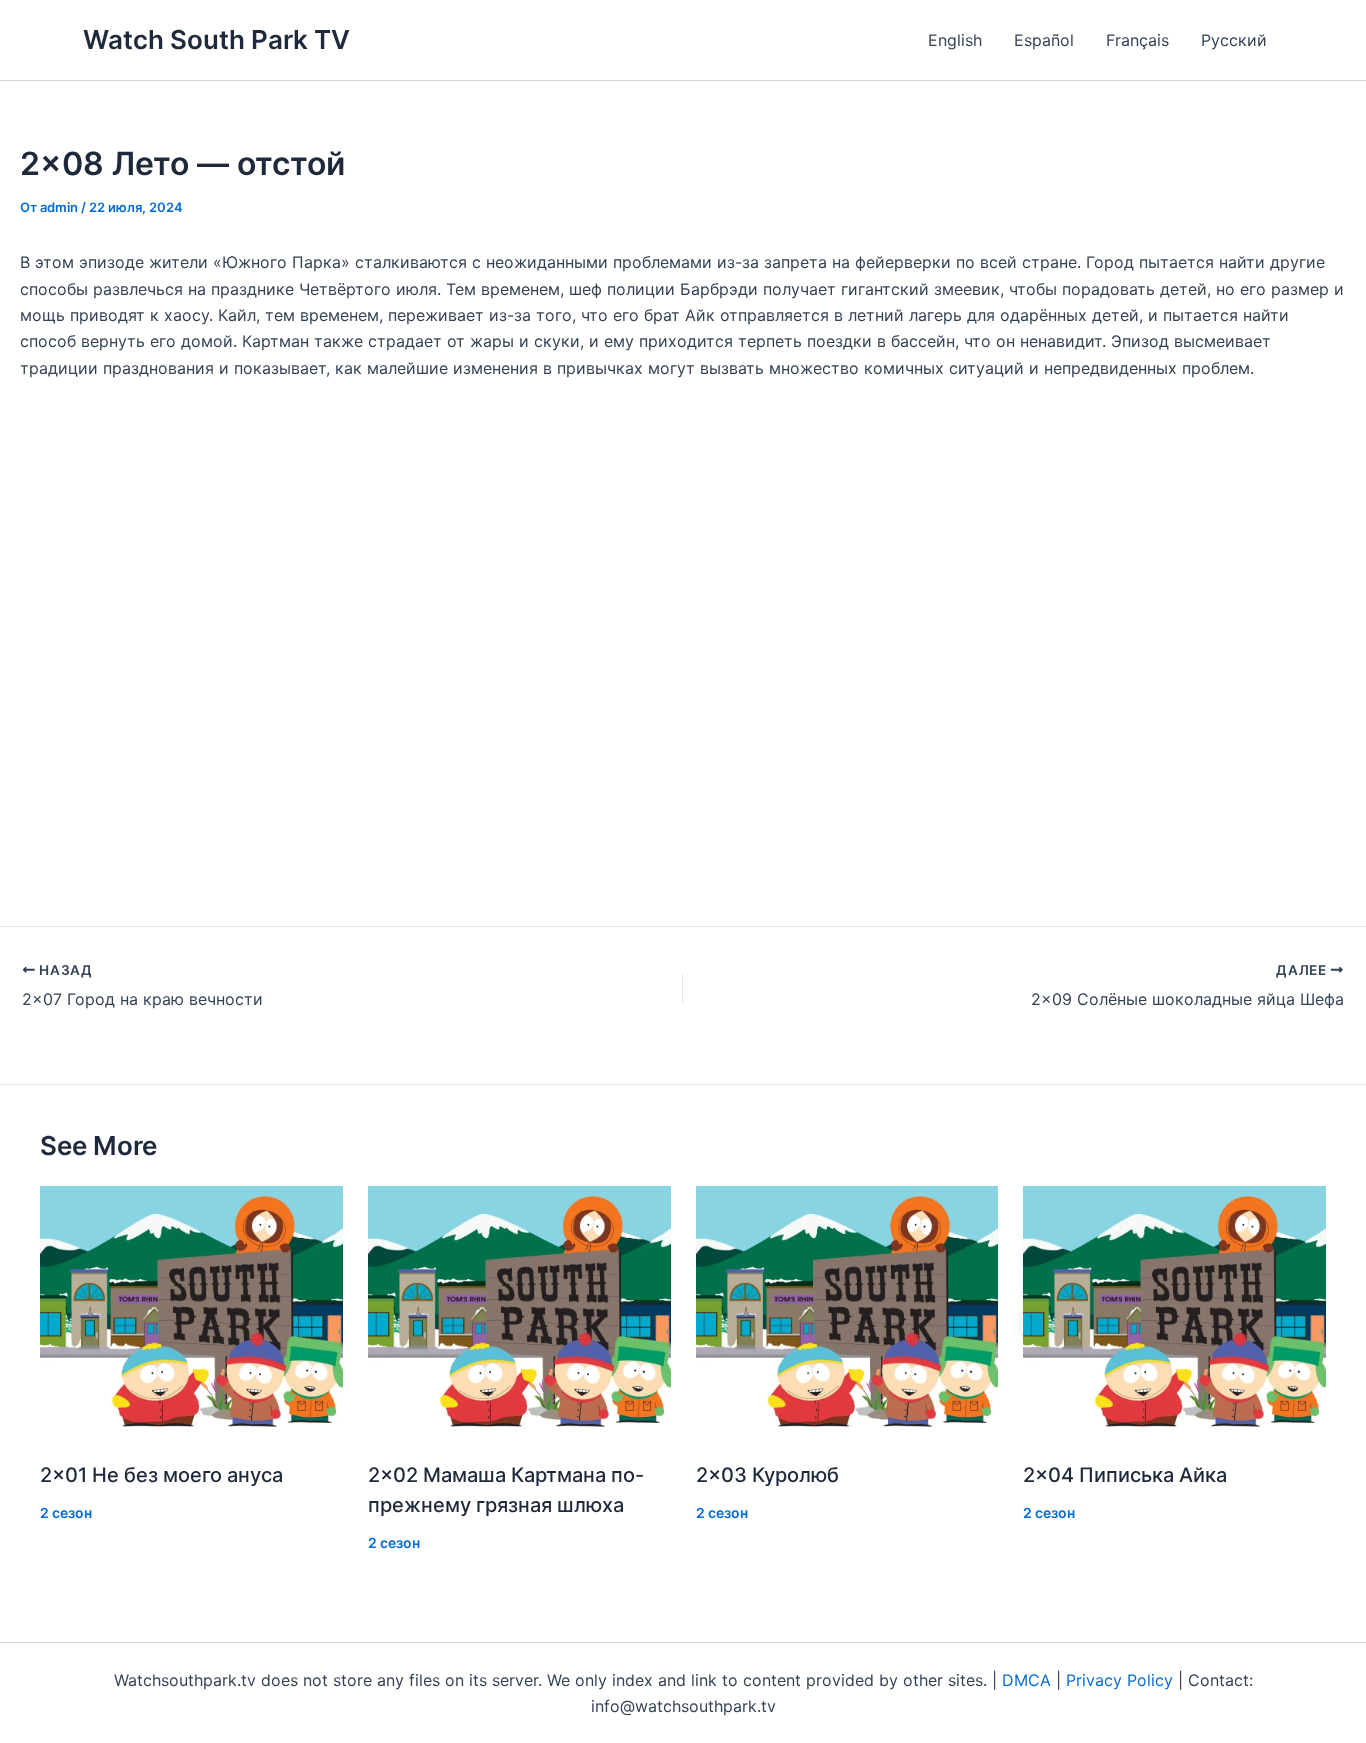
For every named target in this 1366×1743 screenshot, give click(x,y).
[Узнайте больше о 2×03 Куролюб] (847, 1313)
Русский (1234, 40)
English (955, 40)
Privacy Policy (1119, 1680)
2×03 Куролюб (767, 1475)
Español (1044, 40)
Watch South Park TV (216, 39)
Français (1137, 40)
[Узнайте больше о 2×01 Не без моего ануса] (191, 1313)
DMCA (1026, 1680)
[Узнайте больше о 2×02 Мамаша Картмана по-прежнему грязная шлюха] (519, 1313)
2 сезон (66, 1512)
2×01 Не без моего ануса (161, 1475)
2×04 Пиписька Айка (1125, 1475)
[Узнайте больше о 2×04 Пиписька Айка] (1174, 1313)
